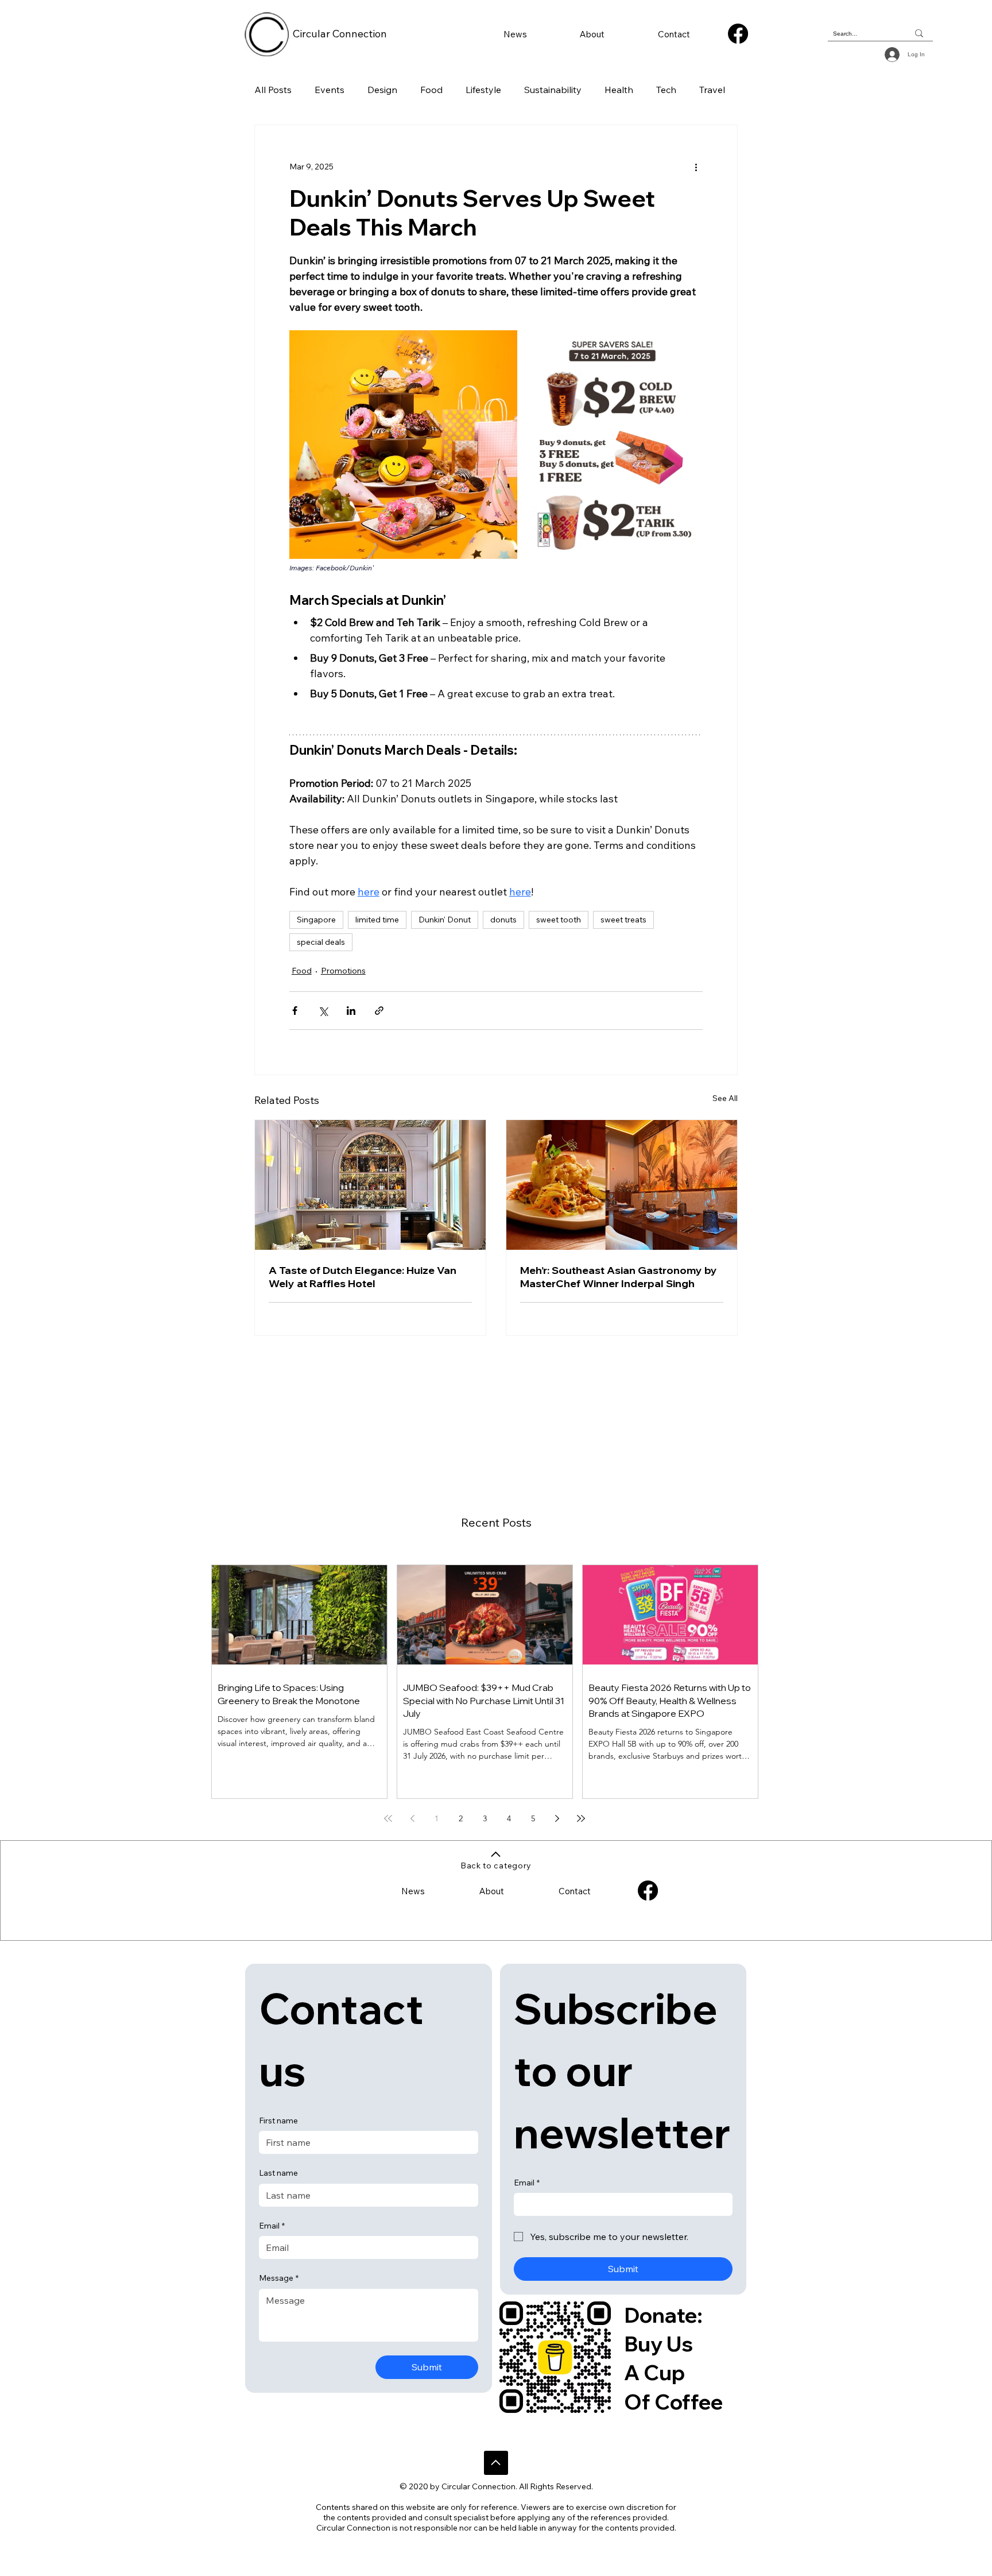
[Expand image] (403, 444)
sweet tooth (559, 920)
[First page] (388, 1818)
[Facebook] (738, 34)
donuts (503, 920)
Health (619, 90)
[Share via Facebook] (295, 1011)
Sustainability (553, 90)
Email (272, 2226)
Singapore (316, 920)
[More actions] (696, 167)
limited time (377, 920)
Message (279, 2278)
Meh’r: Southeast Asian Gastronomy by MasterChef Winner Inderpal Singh (619, 1277)
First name (278, 2121)
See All (725, 1098)
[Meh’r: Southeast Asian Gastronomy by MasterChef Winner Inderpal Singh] (622, 1185)
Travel (712, 90)
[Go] (496, 2463)
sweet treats (623, 920)
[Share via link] (379, 1011)
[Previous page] (412, 1818)
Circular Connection (340, 34)
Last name (278, 2173)
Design (382, 90)
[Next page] (557, 1818)
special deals (321, 942)
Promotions (343, 971)
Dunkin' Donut (445, 920)
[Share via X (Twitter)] (323, 1011)
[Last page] (581, 1818)
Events (330, 90)
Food (431, 90)
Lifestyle (483, 90)
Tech (666, 90)
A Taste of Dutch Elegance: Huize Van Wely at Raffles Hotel (363, 1277)
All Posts (273, 90)
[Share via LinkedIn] (351, 1011)
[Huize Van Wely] (370, 1185)
